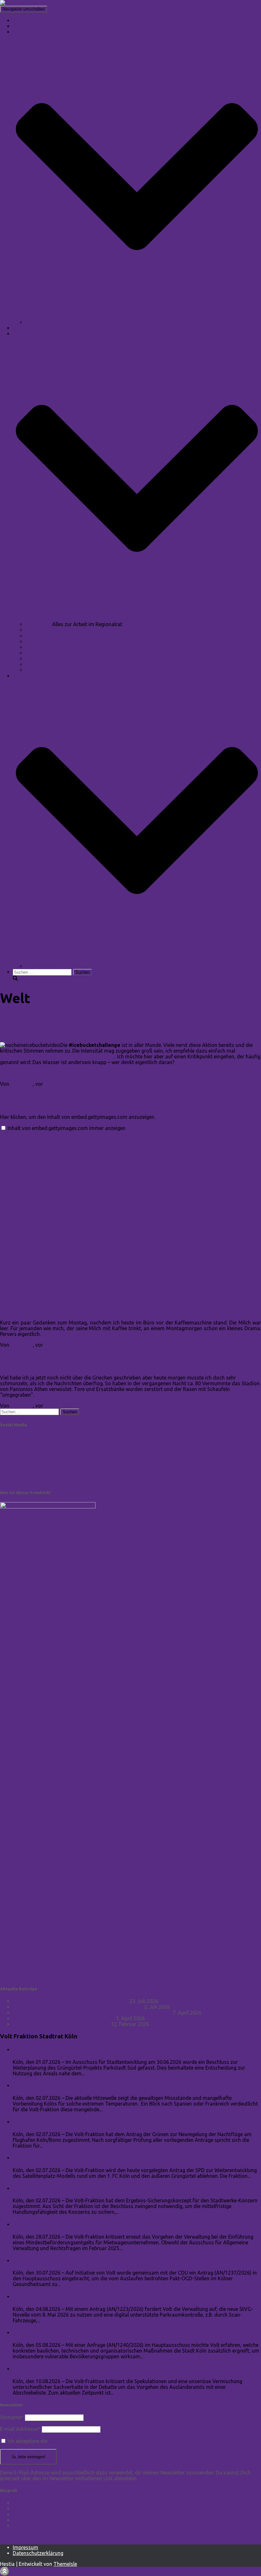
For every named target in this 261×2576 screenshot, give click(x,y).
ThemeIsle (65, 2564)
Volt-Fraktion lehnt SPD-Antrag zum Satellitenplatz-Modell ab (101, 2158)
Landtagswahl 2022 (48, 966)
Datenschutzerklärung (38, 2553)
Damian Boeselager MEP (41, 2503)
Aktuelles (23, 26)
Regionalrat (39, 624)
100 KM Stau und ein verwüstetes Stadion (77, 1364)
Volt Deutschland (33, 2514)
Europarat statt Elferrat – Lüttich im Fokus (61, 2024)
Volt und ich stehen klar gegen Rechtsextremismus (71, 2001)
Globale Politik (42, 653)
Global (31, 1018)
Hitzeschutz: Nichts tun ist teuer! (59, 2085)
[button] (137, 316)
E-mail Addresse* (20, 2429)
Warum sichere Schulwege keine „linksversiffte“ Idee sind (78, 2007)
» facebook (13, 1448)
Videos (21, 328)
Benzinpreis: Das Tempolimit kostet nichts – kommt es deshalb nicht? (92, 2013)
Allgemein (11, 1018)
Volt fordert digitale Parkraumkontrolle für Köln (81, 2296)
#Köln (32, 659)
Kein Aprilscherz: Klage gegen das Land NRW (64, 2018)
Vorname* (12, 2417)
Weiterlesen (48, 1395)
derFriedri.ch (38, 1090)
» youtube (11, 1480)
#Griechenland (42, 641)
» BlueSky (11, 1459)
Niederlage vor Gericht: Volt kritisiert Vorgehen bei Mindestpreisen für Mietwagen (129, 2224)
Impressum (25, 2547)
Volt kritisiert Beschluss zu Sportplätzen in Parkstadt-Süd (94, 2049)
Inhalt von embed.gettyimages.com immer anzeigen (67, 1128)
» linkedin (11, 1437)
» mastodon (14, 1470)
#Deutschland (42, 647)
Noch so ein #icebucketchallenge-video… (76, 1031)
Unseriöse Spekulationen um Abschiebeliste (75, 2369)
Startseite (24, 20)
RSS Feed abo (17, 2537)
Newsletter (38, 322)
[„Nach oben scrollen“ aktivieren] (5, 2571)
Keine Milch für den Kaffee (49, 1103)
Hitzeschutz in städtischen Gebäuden (65, 2332)
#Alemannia (39, 670)
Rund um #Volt (43, 630)
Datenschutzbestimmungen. (81, 2441)
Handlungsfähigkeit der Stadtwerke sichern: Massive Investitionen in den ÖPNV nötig (133, 2188)
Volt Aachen (27, 2509)
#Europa (35, 636)
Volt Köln (23, 2526)
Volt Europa (26, 2520)
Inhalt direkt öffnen (22, 1139)
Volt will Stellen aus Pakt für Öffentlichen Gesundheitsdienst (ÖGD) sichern (119, 2260)
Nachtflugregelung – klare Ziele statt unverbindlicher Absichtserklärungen (119, 2122)
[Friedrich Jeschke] (22, 3)
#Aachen (36, 664)
